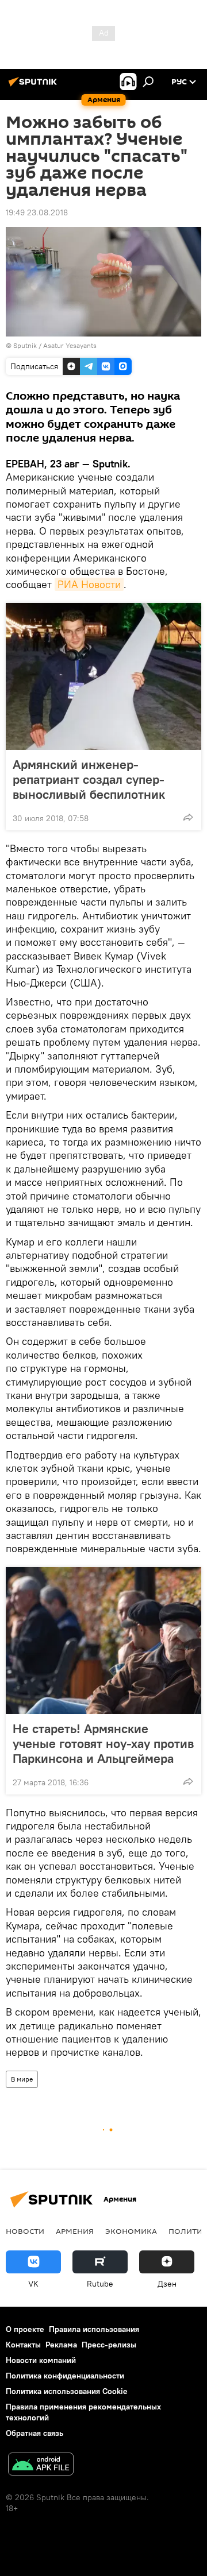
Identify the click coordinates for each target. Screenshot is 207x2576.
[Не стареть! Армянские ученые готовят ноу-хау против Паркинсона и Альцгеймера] (103, 1641)
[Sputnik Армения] (34, 86)
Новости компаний (41, 2360)
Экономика (131, 2231)
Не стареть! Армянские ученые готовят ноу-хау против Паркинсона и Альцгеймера (103, 1743)
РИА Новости (89, 584)
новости (25, 2231)
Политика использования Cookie (67, 2391)
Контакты (23, 2345)
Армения (75, 2231)
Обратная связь (34, 2433)
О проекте (25, 2329)
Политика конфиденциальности (65, 2376)
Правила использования (94, 2329)
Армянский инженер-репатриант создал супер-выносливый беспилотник (89, 779)
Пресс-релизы (109, 2345)
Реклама (61, 2345)
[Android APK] (41, 2465)
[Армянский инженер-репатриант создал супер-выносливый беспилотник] (103, 676)
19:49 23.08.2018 (37, 212)
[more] (188, 817)
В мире (22, 2079)
